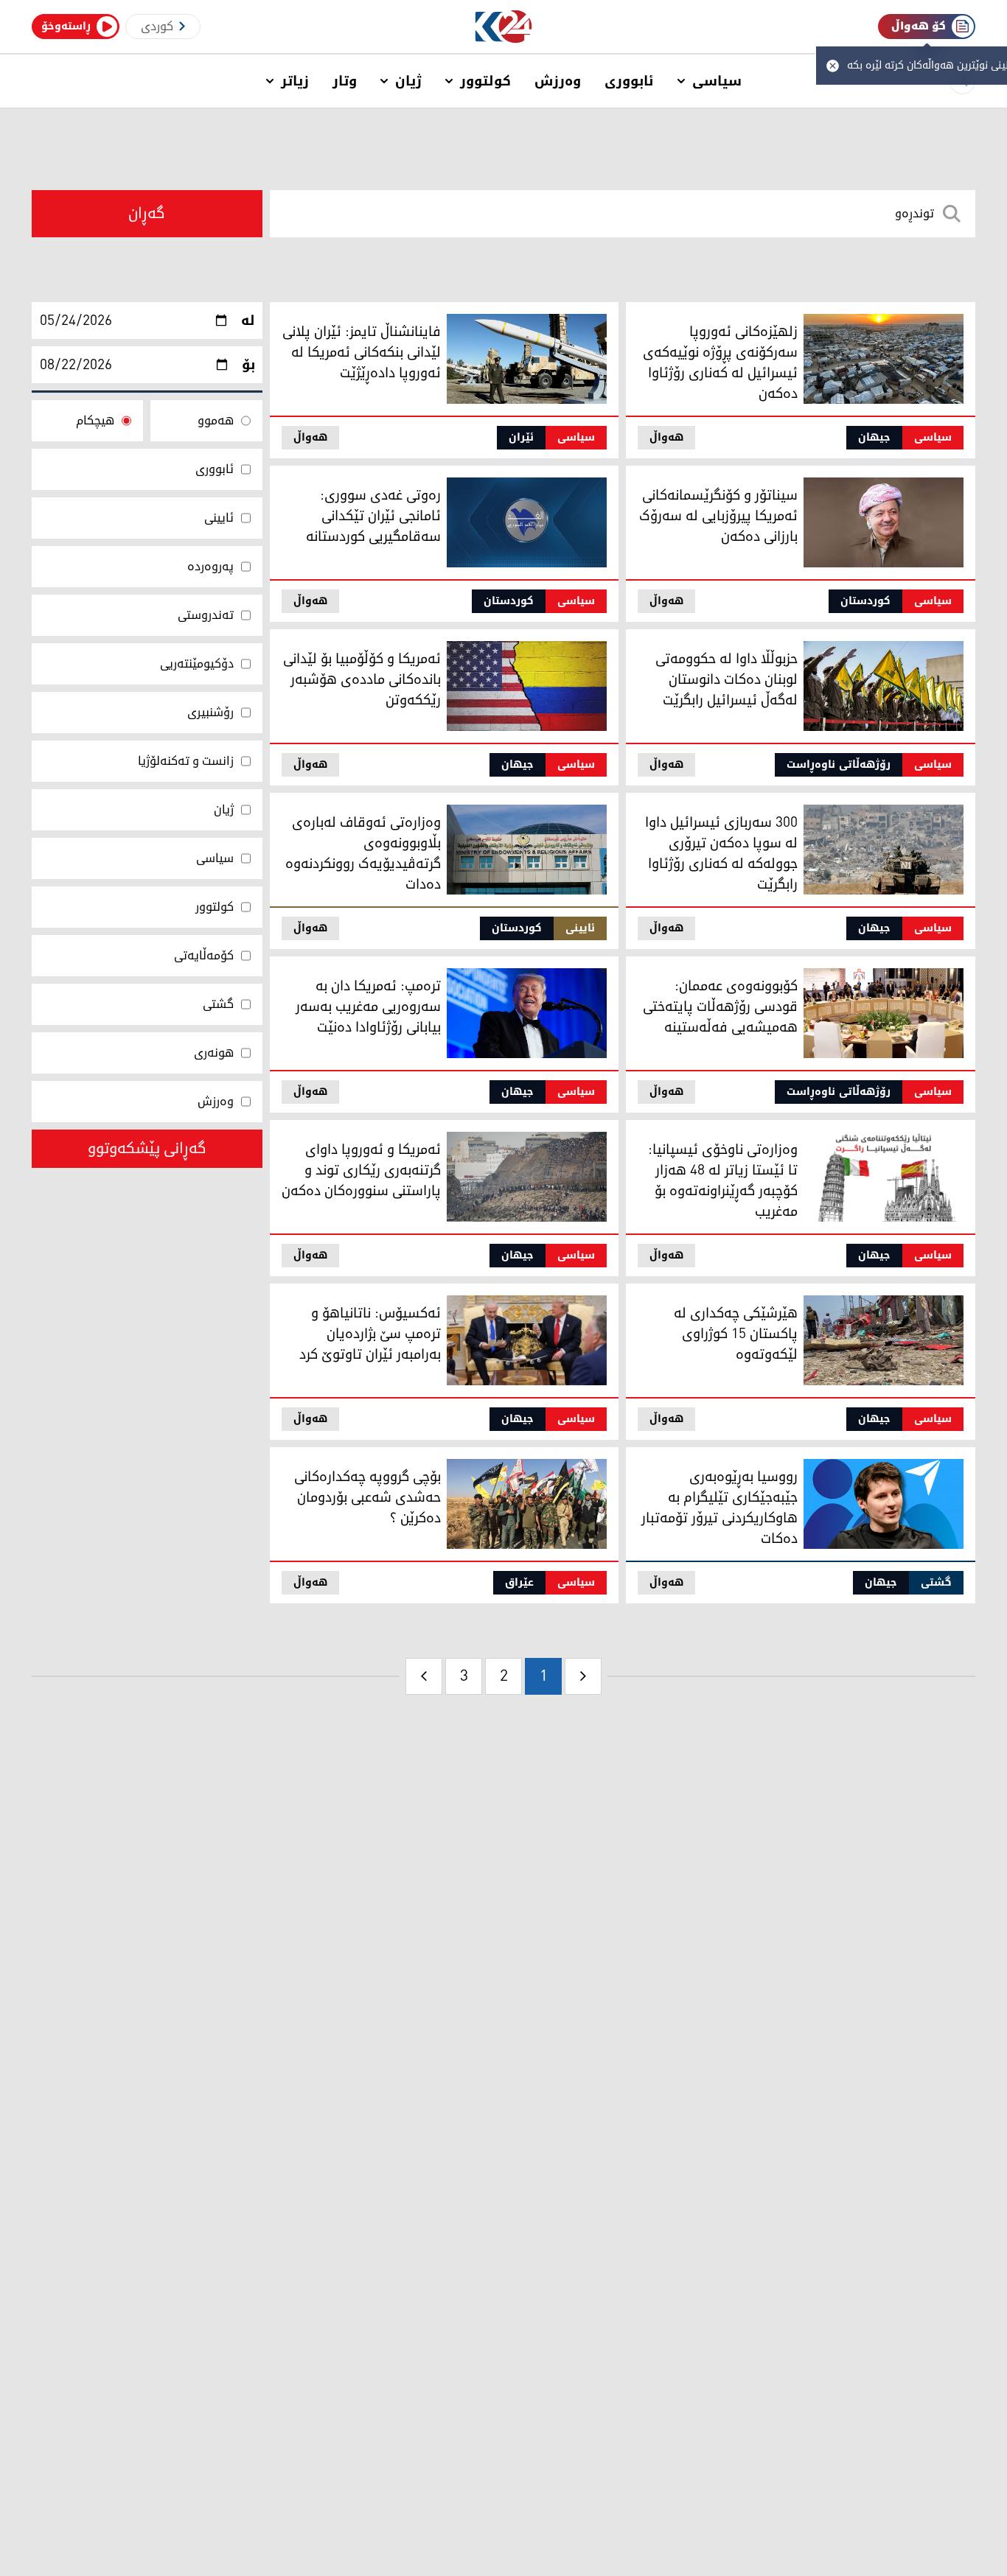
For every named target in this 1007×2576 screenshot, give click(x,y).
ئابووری (629, 81)
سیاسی (717, 81)
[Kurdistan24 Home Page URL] (504, 27)
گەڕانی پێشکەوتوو (147, 1149)
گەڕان (147, 214)
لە (248, 321)
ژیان (408, 81)
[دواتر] (424, 1676)
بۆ (248, 365)
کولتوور (485, 81)
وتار (345, 81)
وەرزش (558, 81)
